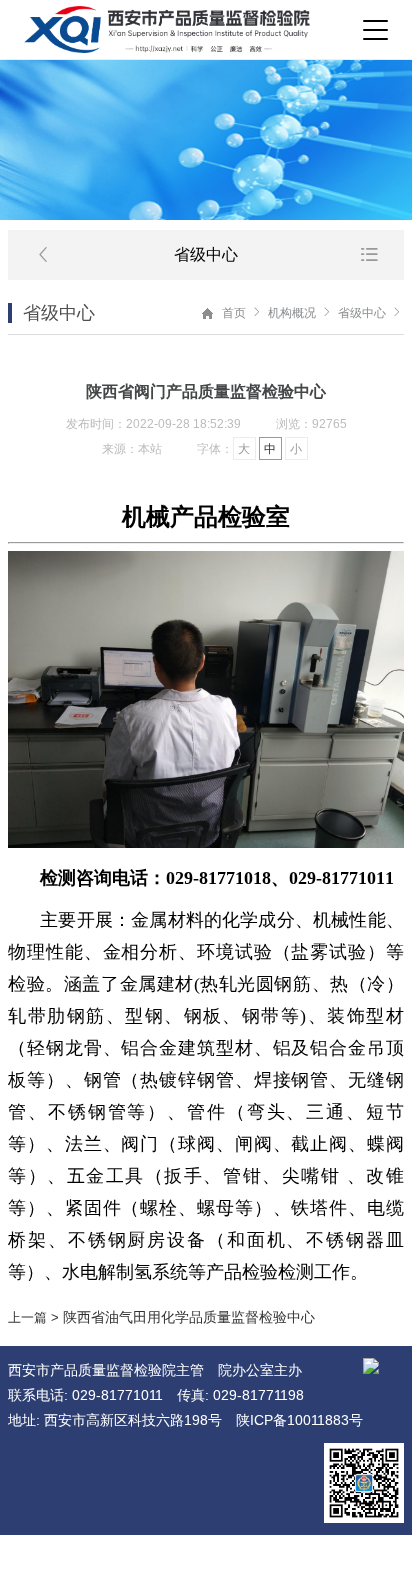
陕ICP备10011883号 (299, 1420)
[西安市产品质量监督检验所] (167, 29)
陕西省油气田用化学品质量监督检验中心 (189, 1317)
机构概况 (292, 313)
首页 (234, 313)
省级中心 (362, 313)
